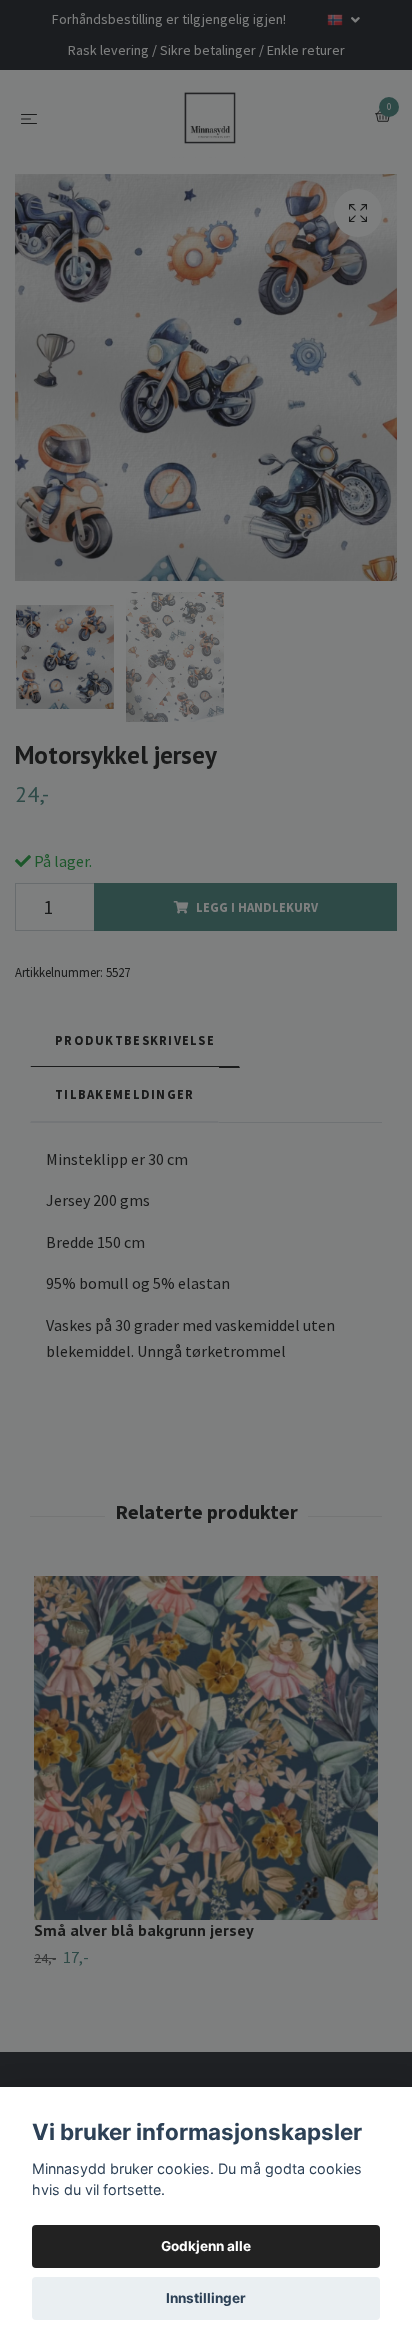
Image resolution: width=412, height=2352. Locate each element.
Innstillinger (206, 2298)
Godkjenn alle (206, 2246)
